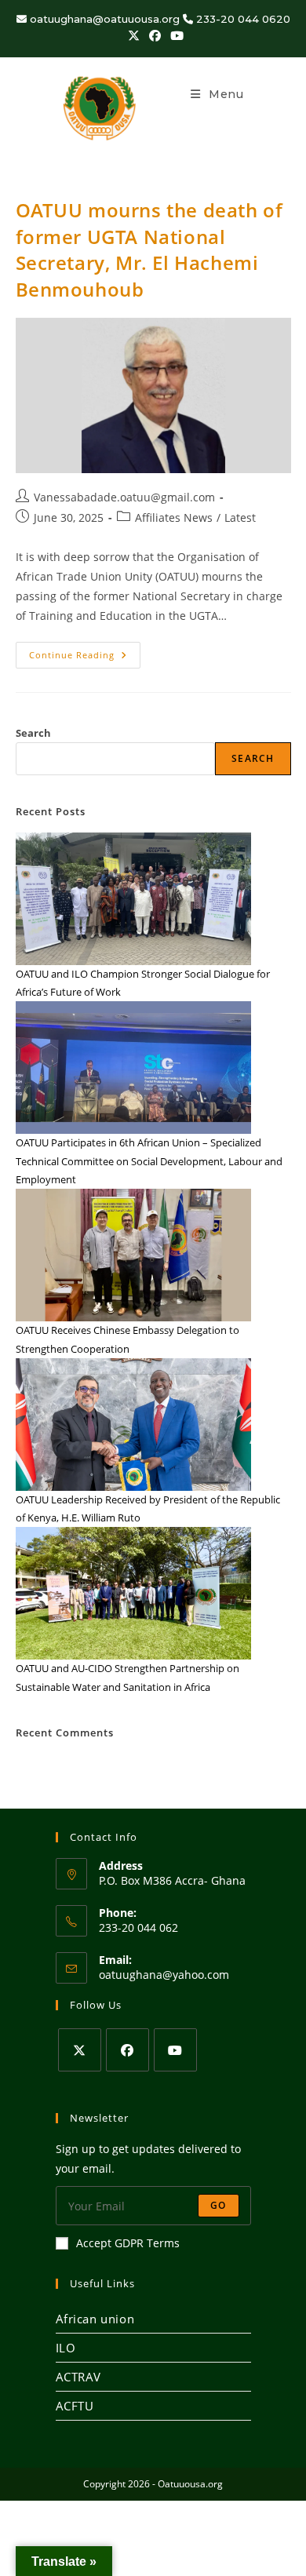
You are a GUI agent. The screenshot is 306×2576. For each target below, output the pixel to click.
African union (95, 2319)
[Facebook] (127, 2050)
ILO (66, 2348)
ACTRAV (79, 2377)
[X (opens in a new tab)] (134, 35)
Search (33, 733)
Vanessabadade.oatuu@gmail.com (124, 497)
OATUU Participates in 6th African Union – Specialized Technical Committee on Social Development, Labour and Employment (149, 1161)
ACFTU (75, 2406)
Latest (240, 517)
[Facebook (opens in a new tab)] (155, 35)
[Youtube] (175, 2050)
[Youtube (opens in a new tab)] (175, 35)
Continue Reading (85, 651)
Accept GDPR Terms (128, 2243)
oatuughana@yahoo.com (164, 1975)
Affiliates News (174, 517)
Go (218, 2205)
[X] (80, 2050)
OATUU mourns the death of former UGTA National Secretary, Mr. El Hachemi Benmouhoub (149, 250)
